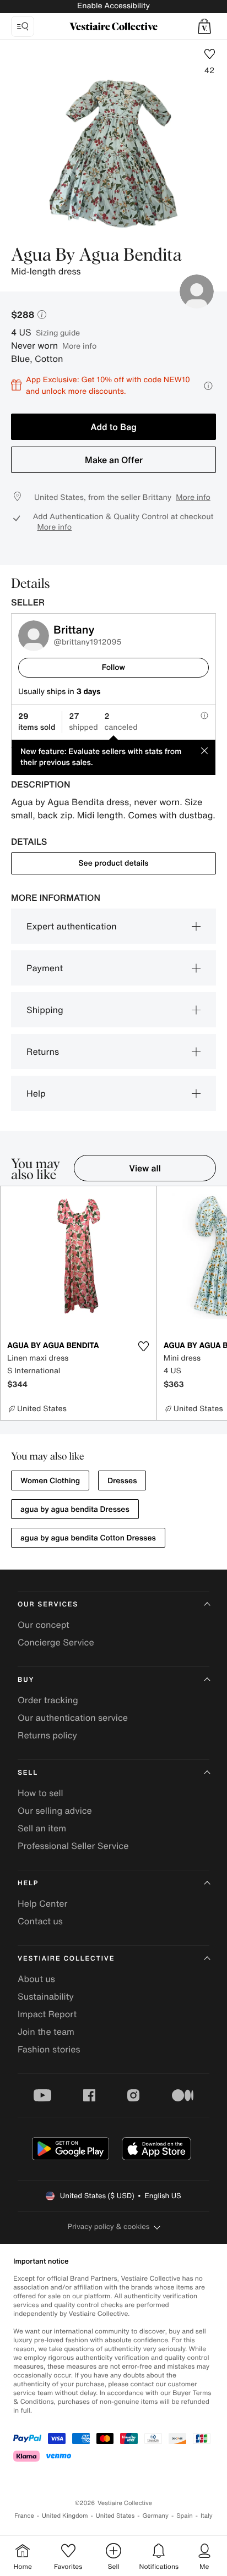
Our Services (48, 1605)
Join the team (46, 2032)
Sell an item (42, 1828)
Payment (45, 968)
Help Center (42, 1903)
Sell (28, 1773)
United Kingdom (65, 2516)
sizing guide (58, 332)
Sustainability (46, 1996)
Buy (26, 1680)
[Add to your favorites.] (144, 1346)
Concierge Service (56, 1642)
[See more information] (208, 386)
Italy (207, 2516)
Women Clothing (50, 1481)
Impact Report (47, 2014)
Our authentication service (73, 1718)
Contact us (40, 1921)
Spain (185, 2516)
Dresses (122, 1481)
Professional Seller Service (73, 1846)
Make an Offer (114, 460)
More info (79, 346)
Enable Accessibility (113, 6)
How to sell (40, 1793)
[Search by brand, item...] (23, 26)
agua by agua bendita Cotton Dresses (88, 1538)
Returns (43, 1052)
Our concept (44, 1625)
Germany (155, 2516)
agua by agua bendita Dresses (75, 1509)
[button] (204, 26)
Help (36, 1093)
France (24, 2516)
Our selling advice (55, 1810)
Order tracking (48, 1700)
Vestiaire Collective (66, 1959)
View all (145, 1168)
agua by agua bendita (96, 256)
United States (115, 2516)
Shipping (45, 1010)
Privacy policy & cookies (109, 2227)
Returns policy (47, 1735)
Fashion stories (49, 2049)
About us (36, 1979)
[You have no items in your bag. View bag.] (204, 26)
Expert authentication (72, 926)
